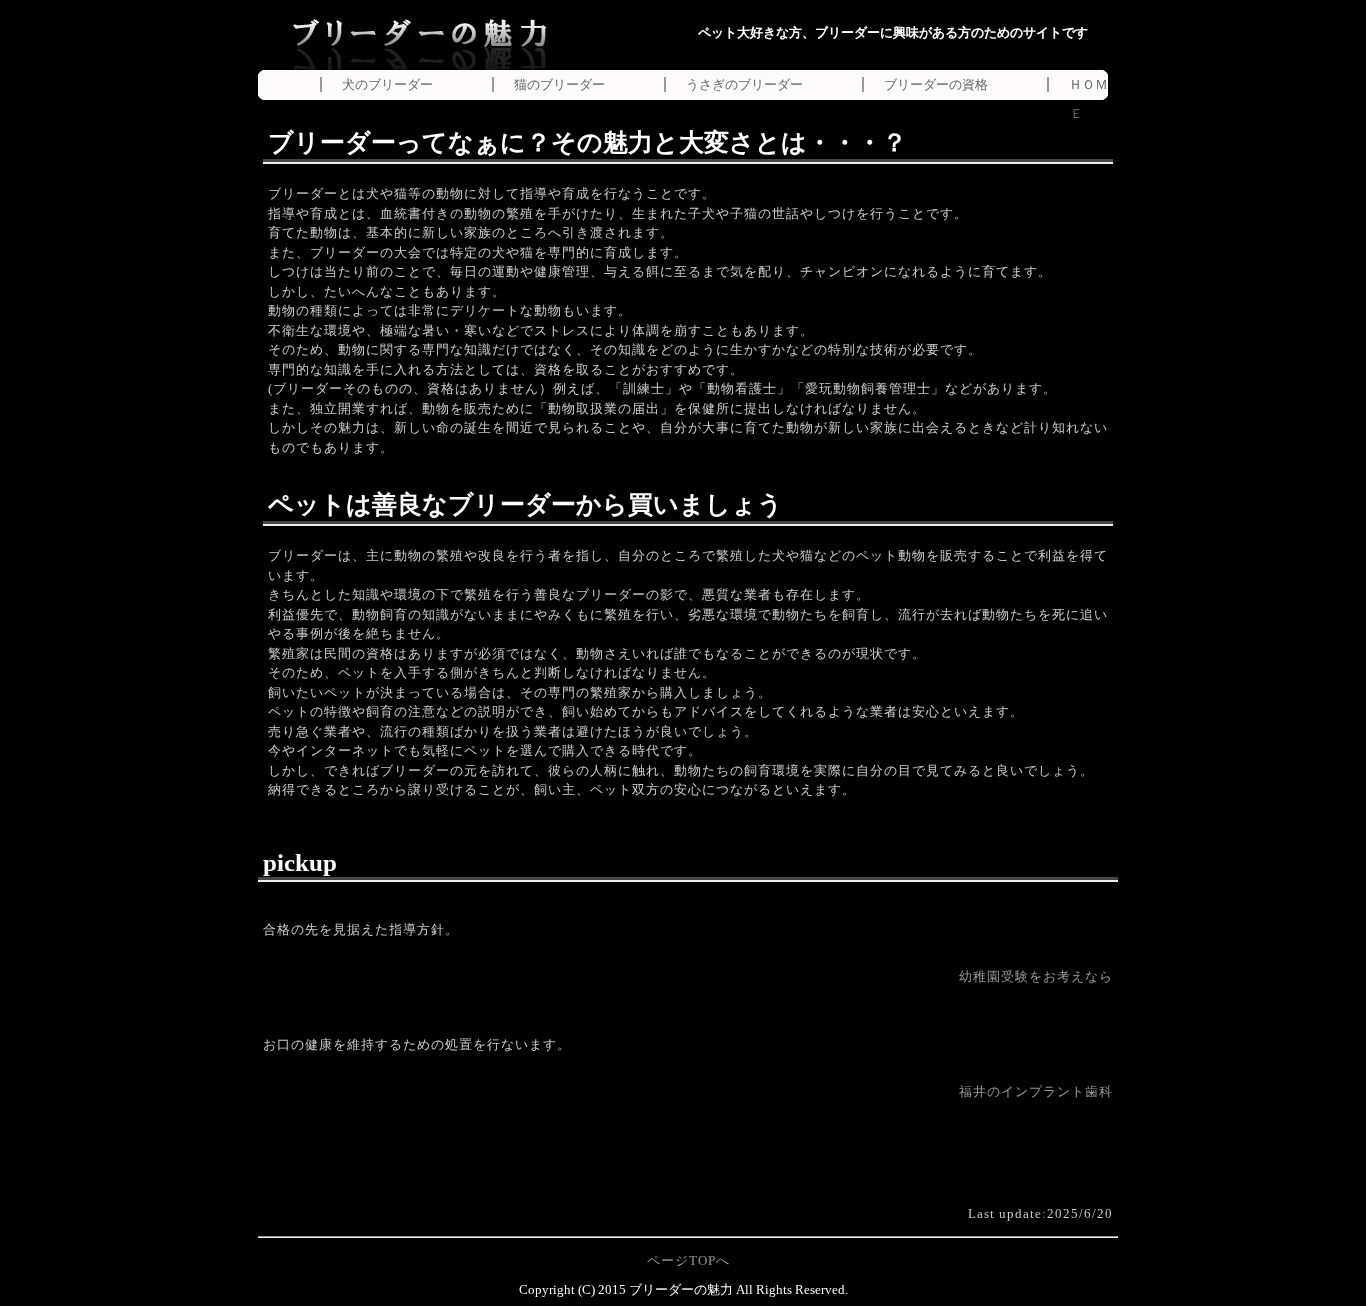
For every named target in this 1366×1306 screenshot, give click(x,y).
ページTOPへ (688, 1260)
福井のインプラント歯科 (1036, 1091)
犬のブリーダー (387, 84)
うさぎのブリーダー (744, 84)
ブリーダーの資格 (936, 84)
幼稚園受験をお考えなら (1036, 976)
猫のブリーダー (559, 84)
